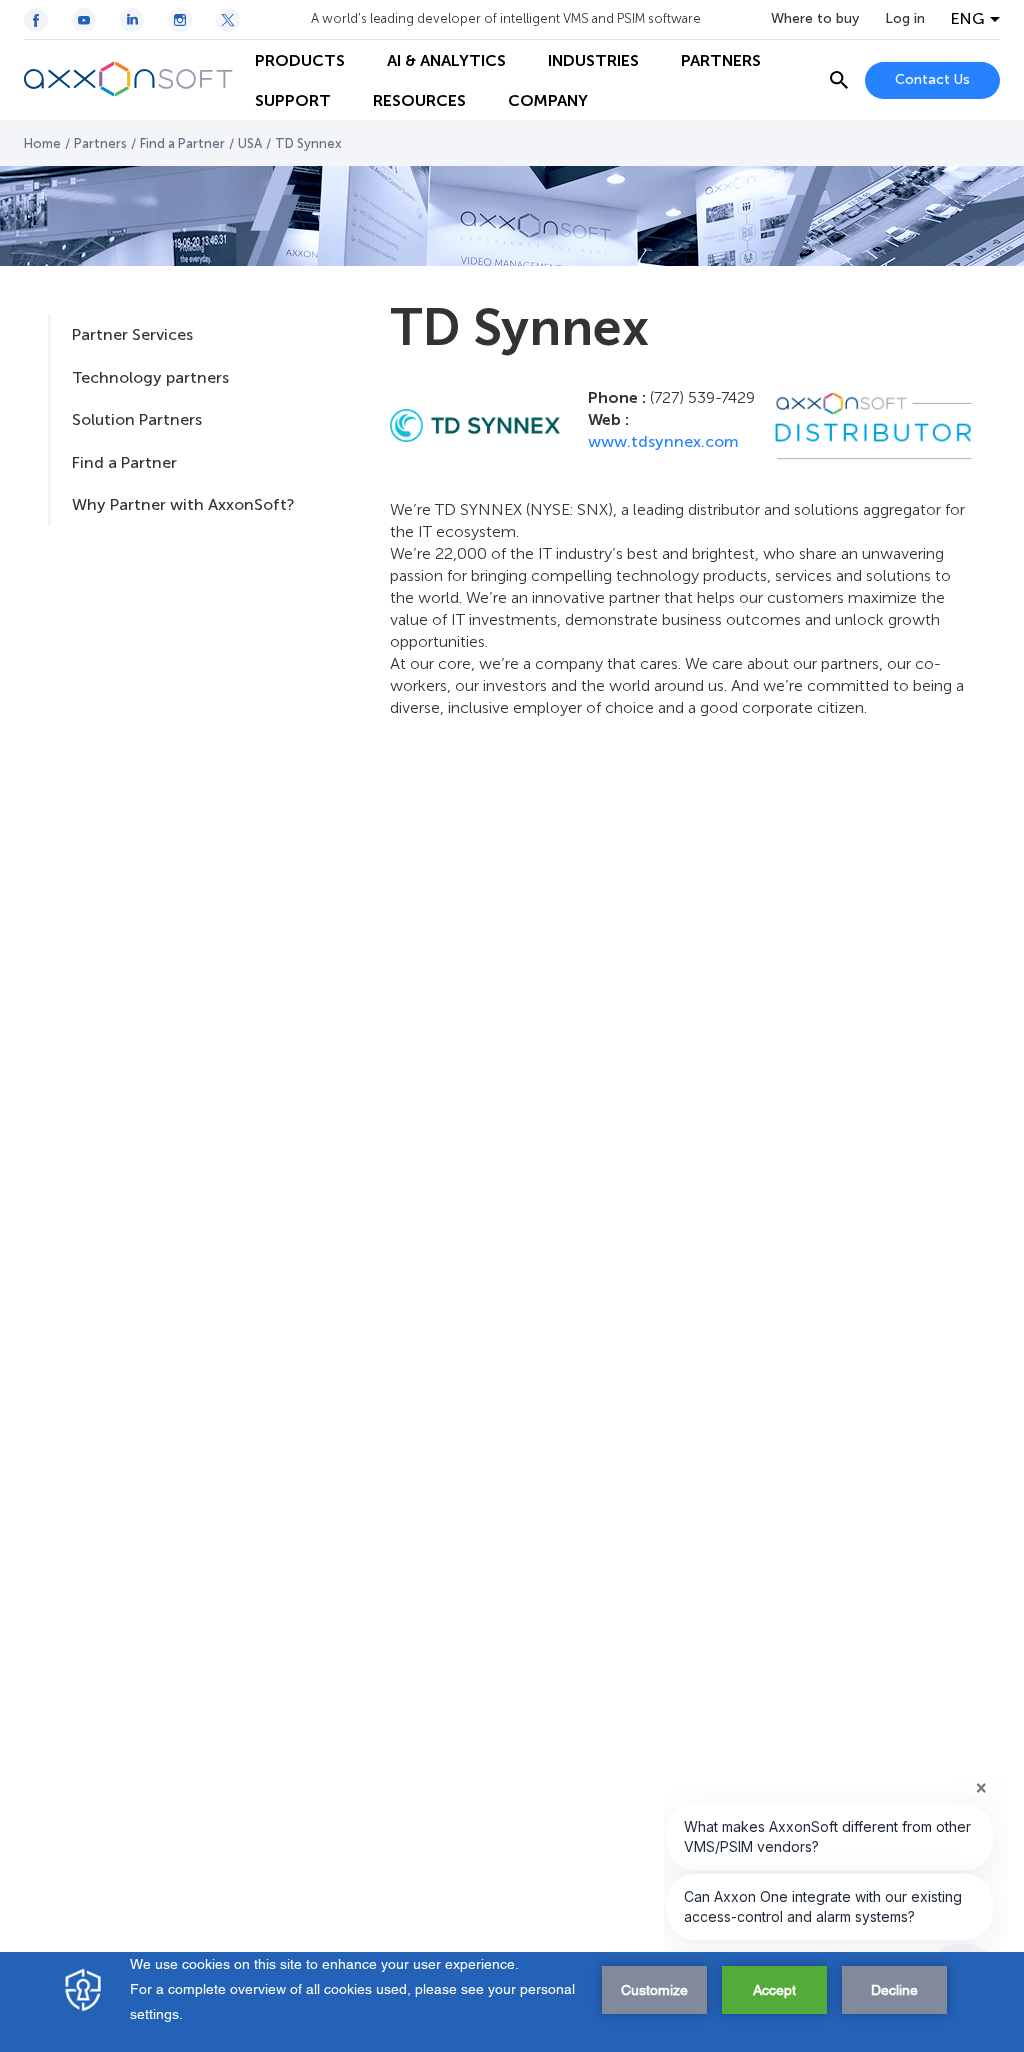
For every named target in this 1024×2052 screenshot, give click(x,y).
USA (250, 143)
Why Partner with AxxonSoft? (183, 504)
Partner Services (132, 334)
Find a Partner (182, 143)
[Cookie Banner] (512, 2002)
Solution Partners (137, 419)
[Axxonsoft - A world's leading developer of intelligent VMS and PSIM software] (129, 80)
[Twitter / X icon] (228, 20)
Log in (905, 19)
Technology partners (150, 377)
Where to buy (815, 19)
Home (42, 143)
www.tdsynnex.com (663, 441)
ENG (968, 19)
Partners (100, 143)
